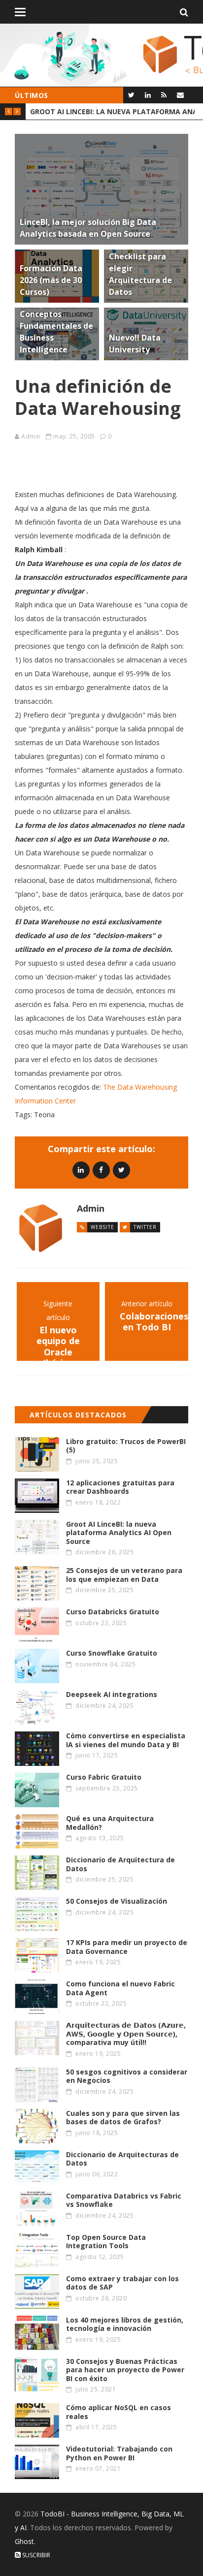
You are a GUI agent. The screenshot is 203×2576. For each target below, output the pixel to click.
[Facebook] (101, 1170)
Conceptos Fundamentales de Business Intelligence (112, 111)
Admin (31, 436)
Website (102, 1227)
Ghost (24, 2541)
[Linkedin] (81, 1170)
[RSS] (164, 95)
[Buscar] (184, 12)
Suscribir (35, 2555)
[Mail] (180, 95)
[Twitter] (131, 95)
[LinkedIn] (148, 95)
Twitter (145, 1227)
